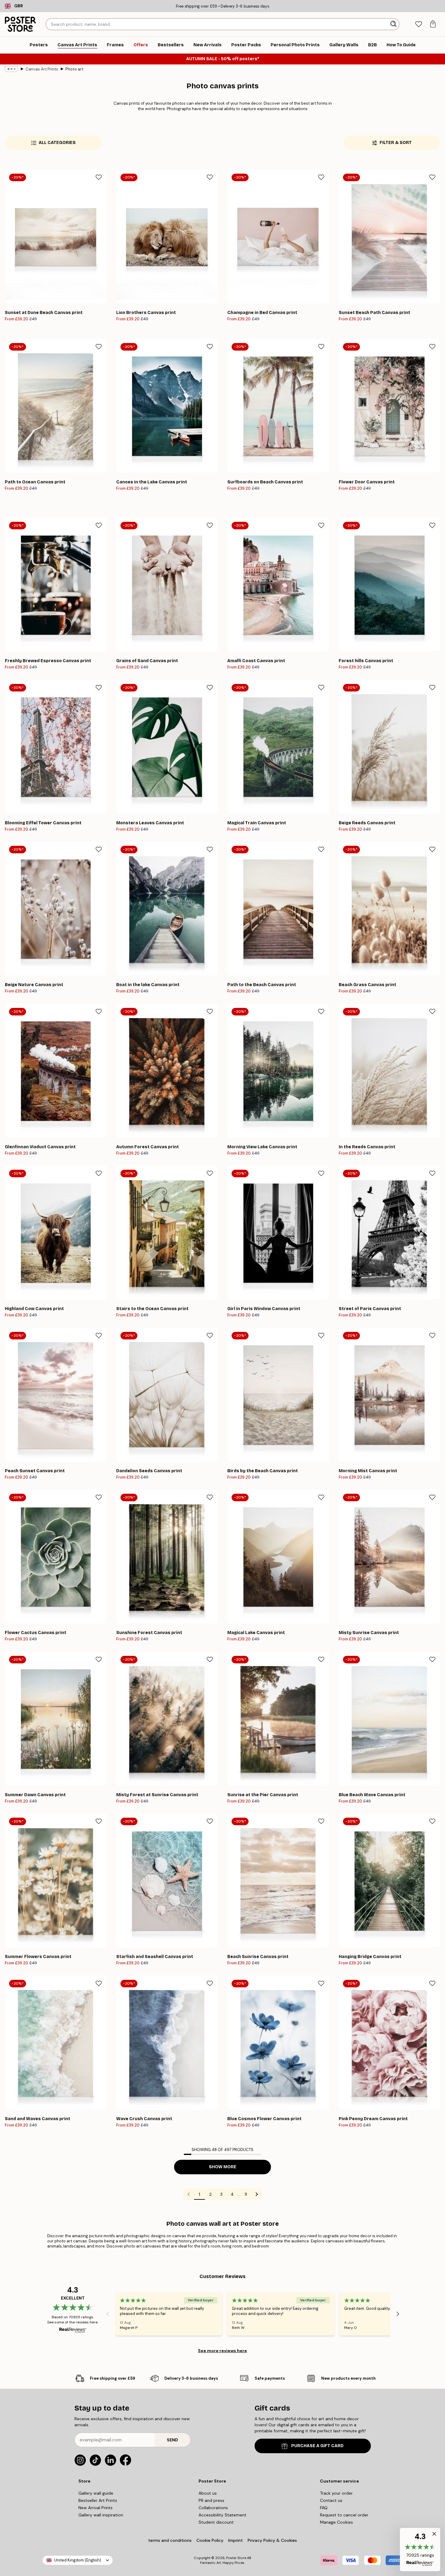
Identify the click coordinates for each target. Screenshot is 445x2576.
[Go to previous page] (189, 2194)
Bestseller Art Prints (98, 2500)
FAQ (324, 2508)
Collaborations (213, 2508)
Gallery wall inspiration (101, 2515)
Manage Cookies (336, 2522)
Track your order (336, 2493)
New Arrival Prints (96, 2508)
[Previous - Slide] (108, 2314)
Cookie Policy (210, 2540)
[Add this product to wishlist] (99, 177)
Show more (223, 2167)
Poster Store (236, 2558)
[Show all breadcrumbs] (12, 69)
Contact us (331, 2500)
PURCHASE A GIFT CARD (317, 2446)
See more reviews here (222, 2351)
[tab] (419, 24)
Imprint (236, 2540)
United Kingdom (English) (78, 2560)
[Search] (394, 24)
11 (246, 2194)
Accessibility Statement (222, 2515)
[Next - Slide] (398, 2314)
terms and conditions (170, 2540)
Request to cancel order (344, 2515)
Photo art (74, 69)
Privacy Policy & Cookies (272, 2540)
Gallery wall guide (96, 2493)
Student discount (216, 2522)
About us (208, 2493)
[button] (420, 2550)
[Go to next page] (257, 2194)
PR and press (211, 2500)
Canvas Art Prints (42, 69)
